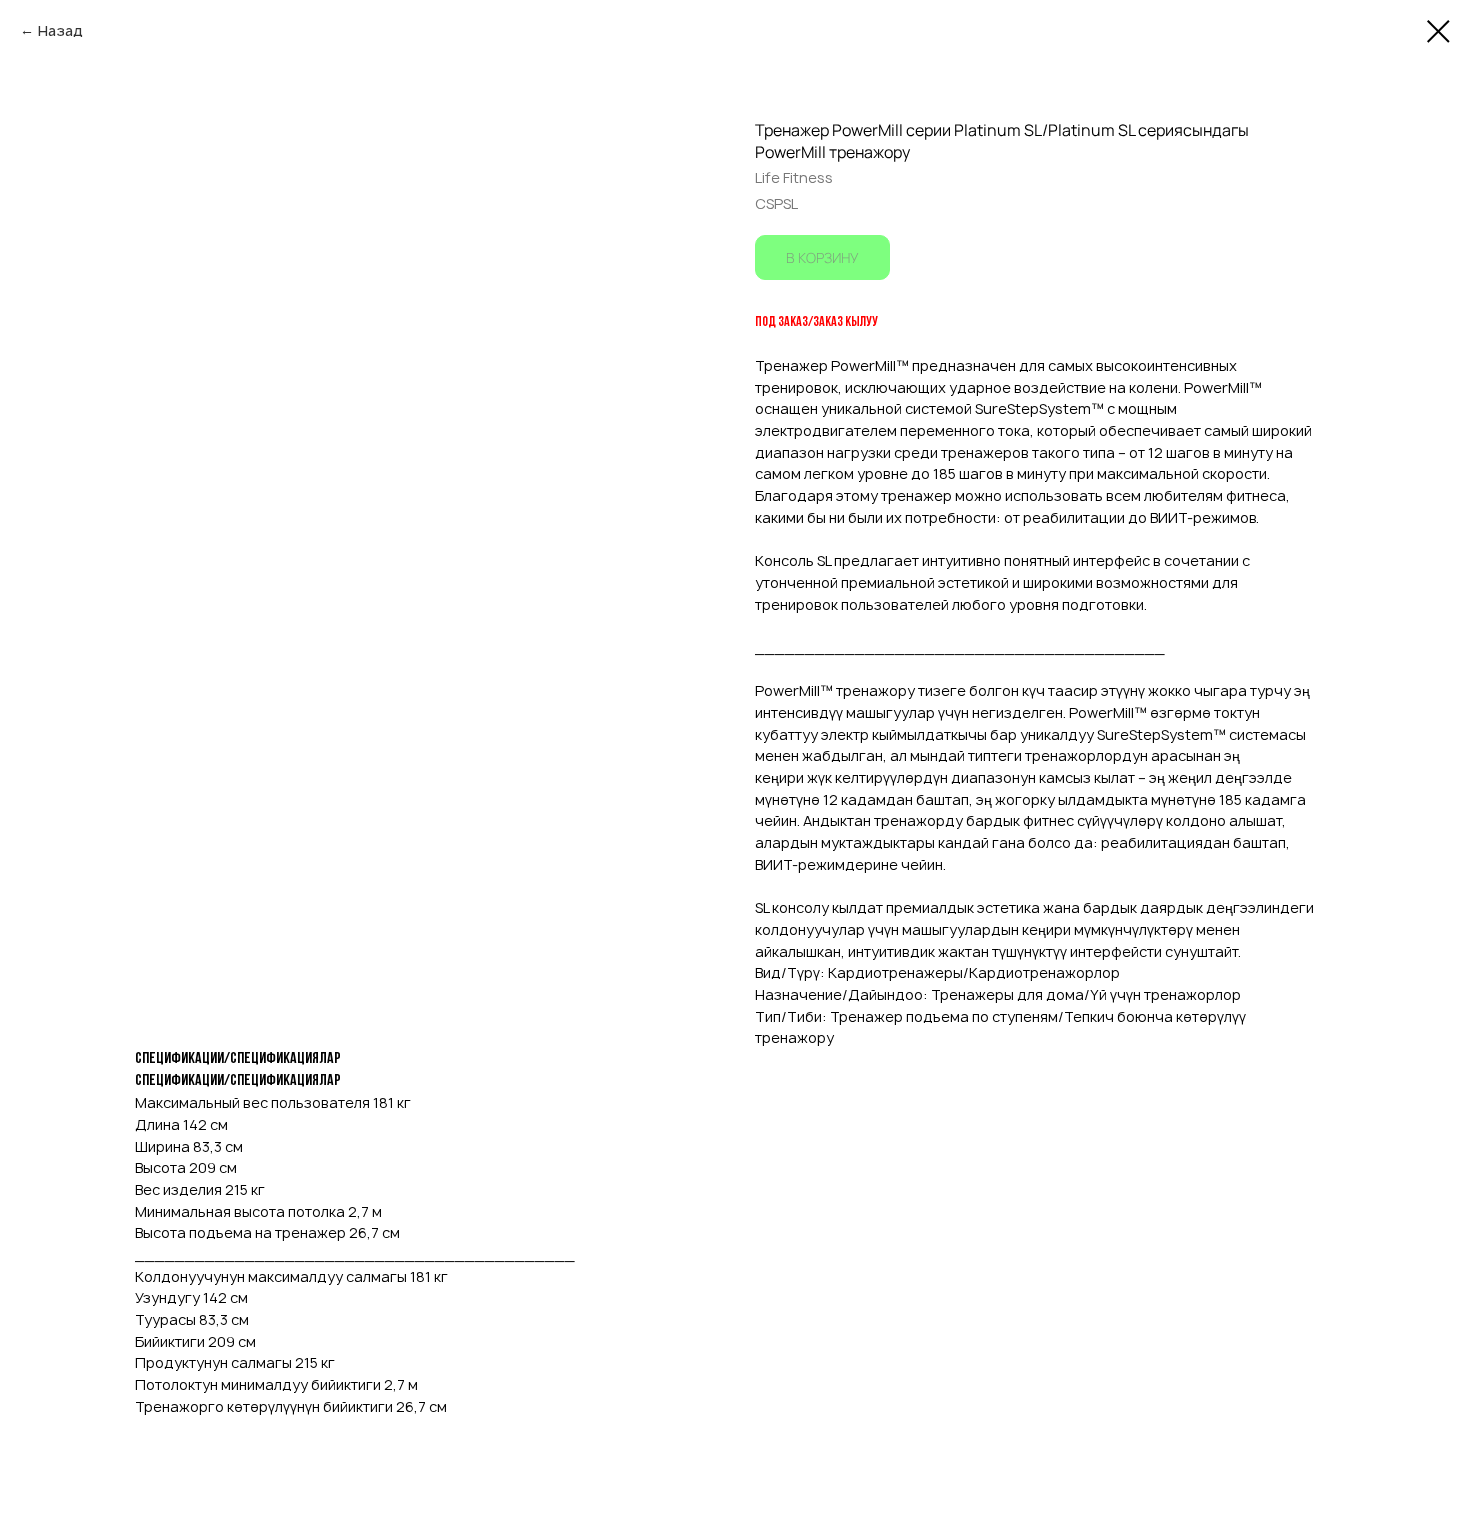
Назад (60, 30)
